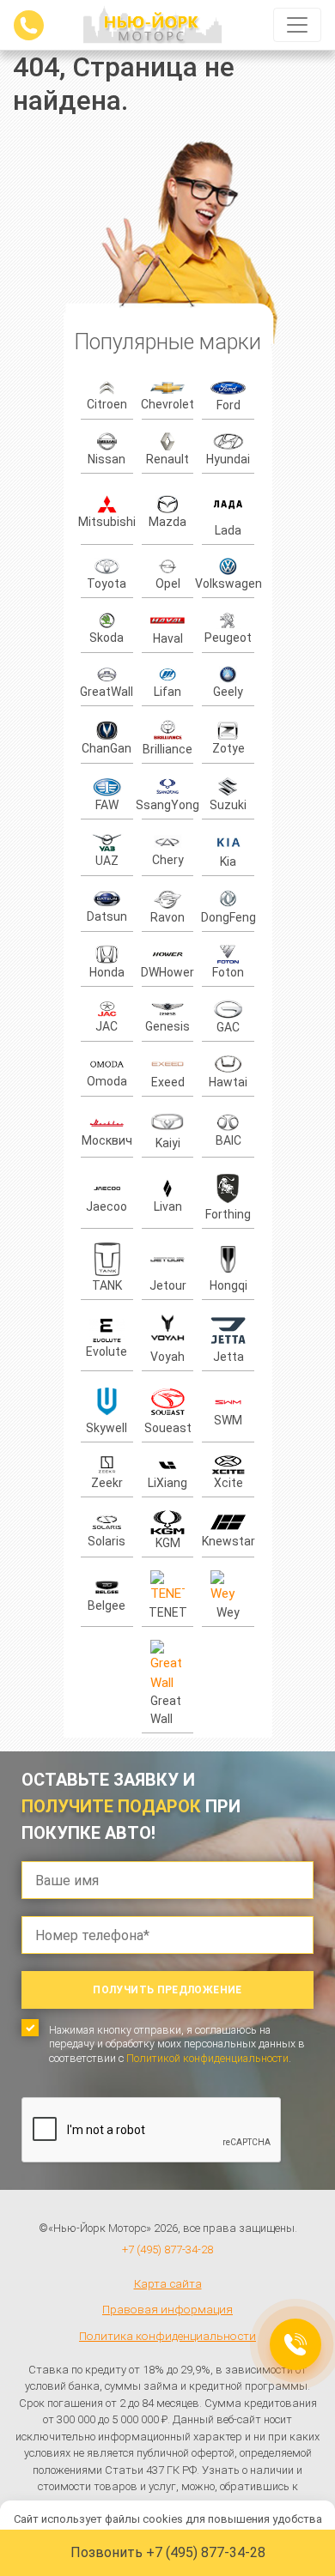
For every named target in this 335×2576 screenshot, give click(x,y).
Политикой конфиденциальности (207, 2058)
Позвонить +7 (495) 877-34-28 (168, 2552)
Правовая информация (167, 2309)
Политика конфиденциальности (167, 2336)
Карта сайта (168, 2283)
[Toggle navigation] (297, 25)
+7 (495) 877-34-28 (167, 2249)
